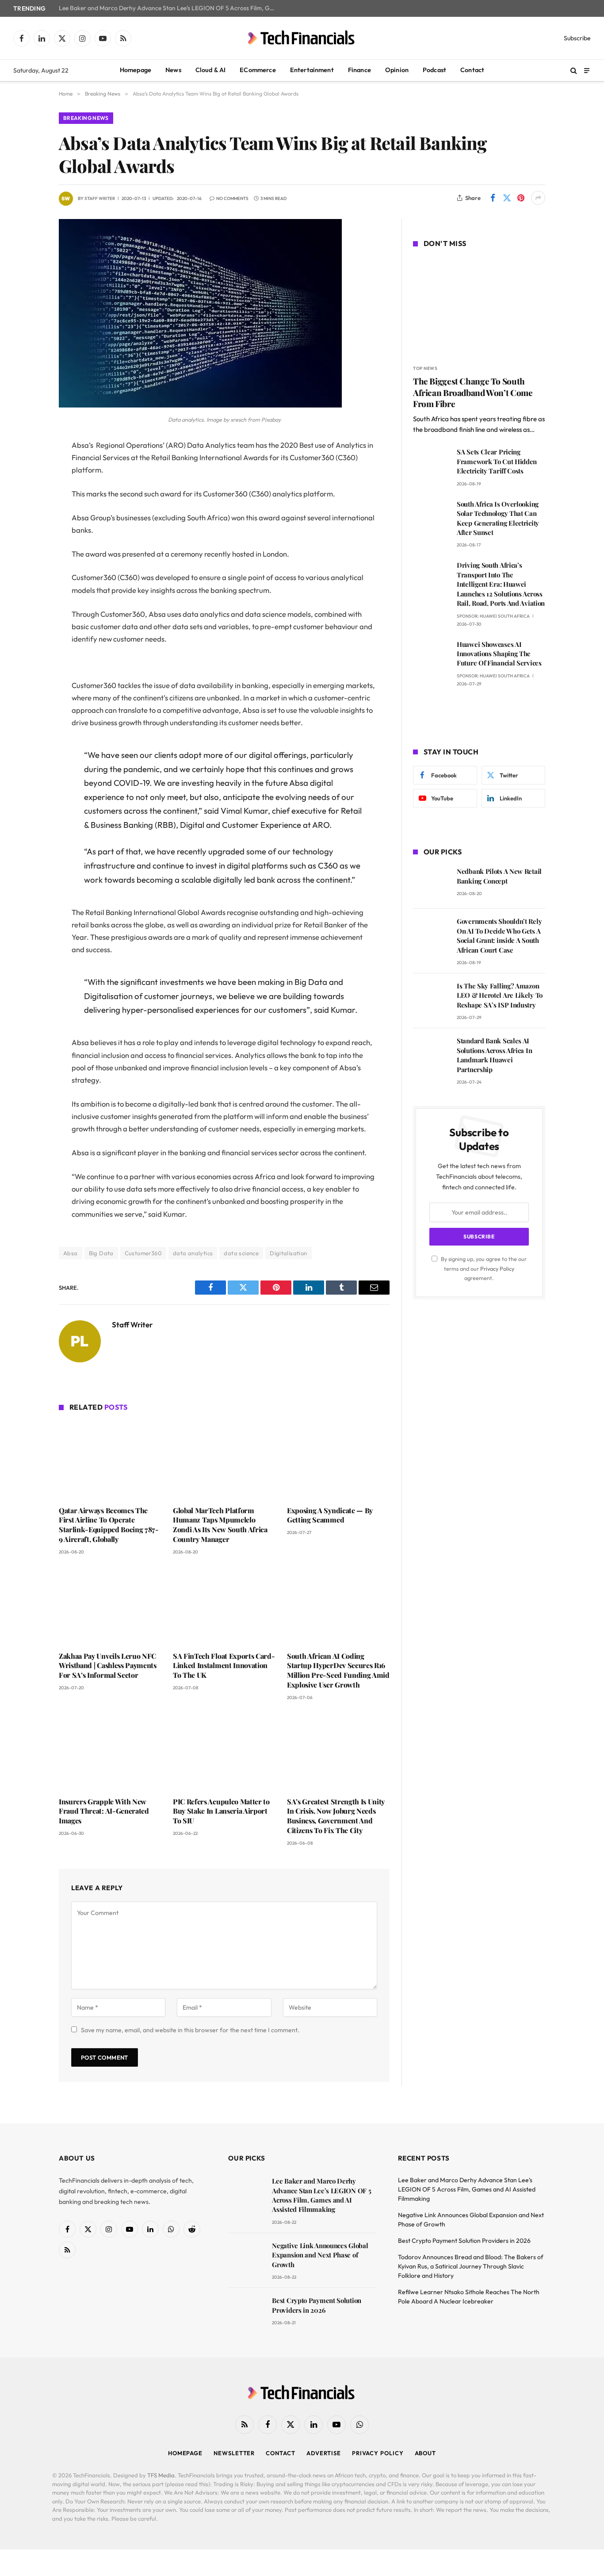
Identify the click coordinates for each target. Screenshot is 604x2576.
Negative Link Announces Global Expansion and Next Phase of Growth (320, 2255)
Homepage (136, 70)
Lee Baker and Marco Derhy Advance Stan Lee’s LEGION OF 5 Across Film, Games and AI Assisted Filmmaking (169, 8)
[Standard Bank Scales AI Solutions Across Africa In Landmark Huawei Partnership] (431, 1053)
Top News (425, 368)
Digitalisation (288, 1253)
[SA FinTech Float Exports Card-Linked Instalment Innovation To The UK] (224, 1606)
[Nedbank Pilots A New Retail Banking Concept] (431, 884)
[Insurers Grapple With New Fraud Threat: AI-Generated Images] (110, 1751)
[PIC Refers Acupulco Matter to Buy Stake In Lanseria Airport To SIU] (224, 1751)
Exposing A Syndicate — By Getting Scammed (330, 1515)
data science (241, 1253)
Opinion (397, 70)
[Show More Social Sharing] (538, 198)
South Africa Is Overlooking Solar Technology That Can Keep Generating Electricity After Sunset (498, 518)
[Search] (574, 71)
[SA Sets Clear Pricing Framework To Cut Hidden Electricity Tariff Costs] (431, 464)
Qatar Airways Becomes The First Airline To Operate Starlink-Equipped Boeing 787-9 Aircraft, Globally (109, 1525)
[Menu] (587, 70)
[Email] (28, 558)
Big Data (101, 1253)
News (173, 70)
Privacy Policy (497, 1269)
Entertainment (312, 70)
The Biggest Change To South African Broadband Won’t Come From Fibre (473, 393)
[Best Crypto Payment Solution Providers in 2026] (246, 2313)
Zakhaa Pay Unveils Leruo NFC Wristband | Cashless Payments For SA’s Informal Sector (108, 1666)
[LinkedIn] (28, 513)
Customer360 (143, 1253)
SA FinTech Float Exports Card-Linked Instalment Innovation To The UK (224, 1666)
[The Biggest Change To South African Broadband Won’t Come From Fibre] (479, 308)
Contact (472, 70)
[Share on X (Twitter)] (507, 198)
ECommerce (258, 70)
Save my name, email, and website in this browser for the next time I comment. (190, 2030)
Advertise (324, 2453)
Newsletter (234, 2453)
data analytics (193, 1253)
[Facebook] (28, 468)
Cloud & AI (211, 70)
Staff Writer (100, 198)
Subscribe (577, 38)
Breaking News (86, 118)
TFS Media (161, 2475)
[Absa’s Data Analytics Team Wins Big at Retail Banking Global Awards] (200, 405)
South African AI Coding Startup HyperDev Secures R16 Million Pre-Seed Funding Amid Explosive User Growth (338, 1670)
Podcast (434, 70)
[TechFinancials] (302, 38)
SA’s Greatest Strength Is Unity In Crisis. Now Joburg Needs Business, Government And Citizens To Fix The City (336, 1816)
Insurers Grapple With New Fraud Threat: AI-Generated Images (104, 1811)
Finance (359, 70)
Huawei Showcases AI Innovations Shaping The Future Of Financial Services (499, 654)
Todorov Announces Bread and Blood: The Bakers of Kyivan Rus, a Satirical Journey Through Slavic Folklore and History (471, 2266)
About (426, 2453)
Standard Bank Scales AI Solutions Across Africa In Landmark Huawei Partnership (494, 1055)
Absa (71, 1253)
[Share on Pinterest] (521, 198)
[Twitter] (28, 491)
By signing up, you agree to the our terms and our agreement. (483, 1268)
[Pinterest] (28, 536)
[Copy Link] (28, 581)
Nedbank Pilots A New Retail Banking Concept (499, 876)
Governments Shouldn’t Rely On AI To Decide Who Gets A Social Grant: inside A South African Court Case (499, 935)
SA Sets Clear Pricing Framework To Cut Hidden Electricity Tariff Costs (497, 461)
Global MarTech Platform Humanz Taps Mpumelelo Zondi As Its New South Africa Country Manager (220, 1525)
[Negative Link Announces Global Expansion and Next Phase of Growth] (246, 2258)
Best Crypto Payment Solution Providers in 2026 (317, 2305)
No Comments (232, 198)
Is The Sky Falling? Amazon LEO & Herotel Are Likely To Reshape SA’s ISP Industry (500, 995)
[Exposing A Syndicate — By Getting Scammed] (338, 1460)
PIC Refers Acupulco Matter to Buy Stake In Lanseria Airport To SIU (221, 1811)
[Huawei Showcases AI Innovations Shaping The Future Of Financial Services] (431, 657)
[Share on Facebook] (493, 198)
